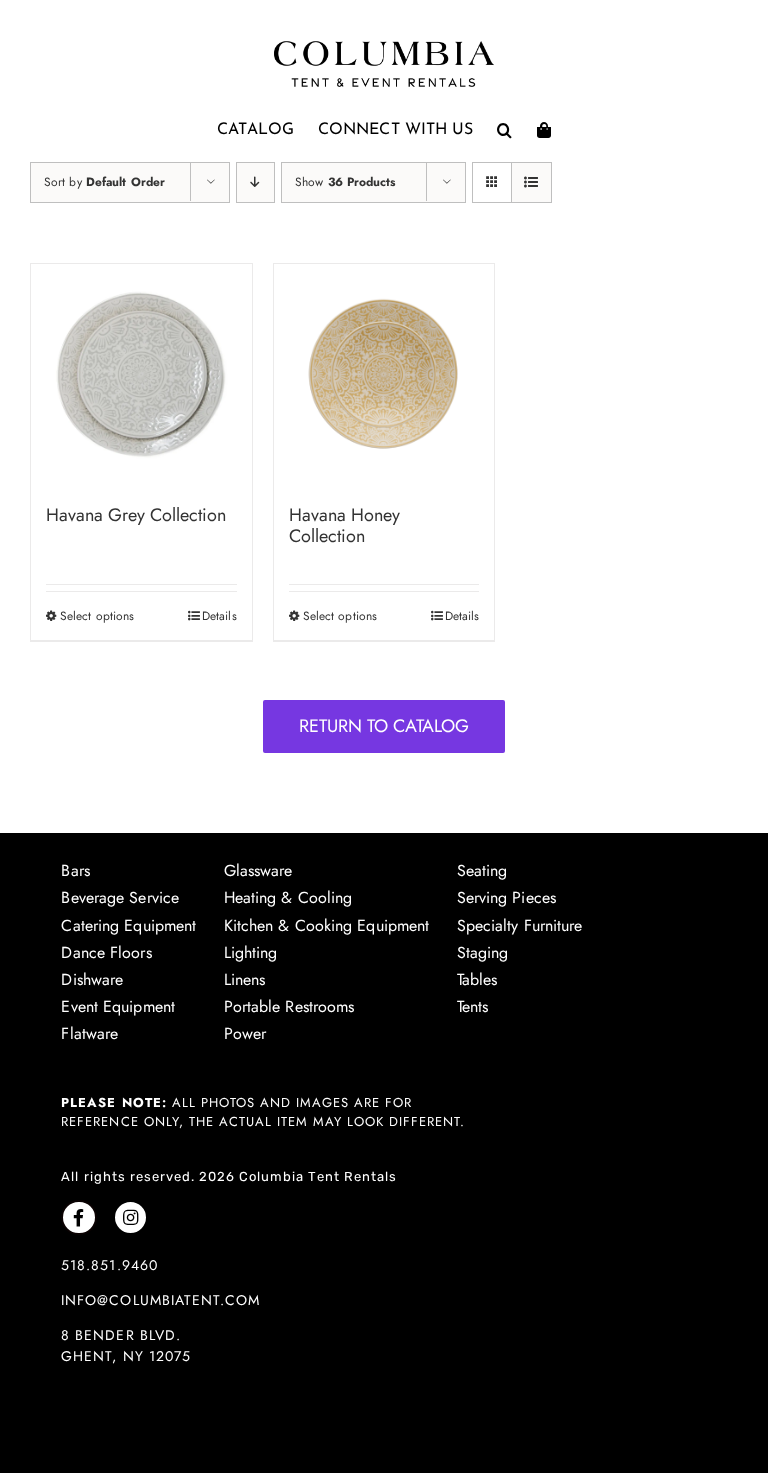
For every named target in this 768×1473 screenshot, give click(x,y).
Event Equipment (118, 1006)
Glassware (258, 870)
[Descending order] (255, 182)
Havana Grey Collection (136, 515)
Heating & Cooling (288, 897)
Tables (477, 979)
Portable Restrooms (289, 1006)
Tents (473, 1006)
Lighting (251, 952)
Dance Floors (106, 952)
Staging (483, 952)
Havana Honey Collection (344, 526)
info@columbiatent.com (160, 1300)
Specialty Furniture (520, 925)
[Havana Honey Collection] (384, 374)
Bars (75, 870)
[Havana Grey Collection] (141, 374)
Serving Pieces (506, 897)
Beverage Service (120, 897)
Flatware (89, 1033)
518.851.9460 (109, 1265)
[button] (504, 130)
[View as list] (531, 182)
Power (245, 1033)
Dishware (92, 979)
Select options (97, 616)
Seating (482, 870)
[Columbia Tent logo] (384, 46)
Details (219, 616)
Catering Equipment (128, 925)
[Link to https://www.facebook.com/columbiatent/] (78, 1217)
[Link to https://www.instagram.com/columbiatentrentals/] (130, 1217)
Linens (245, 979)
